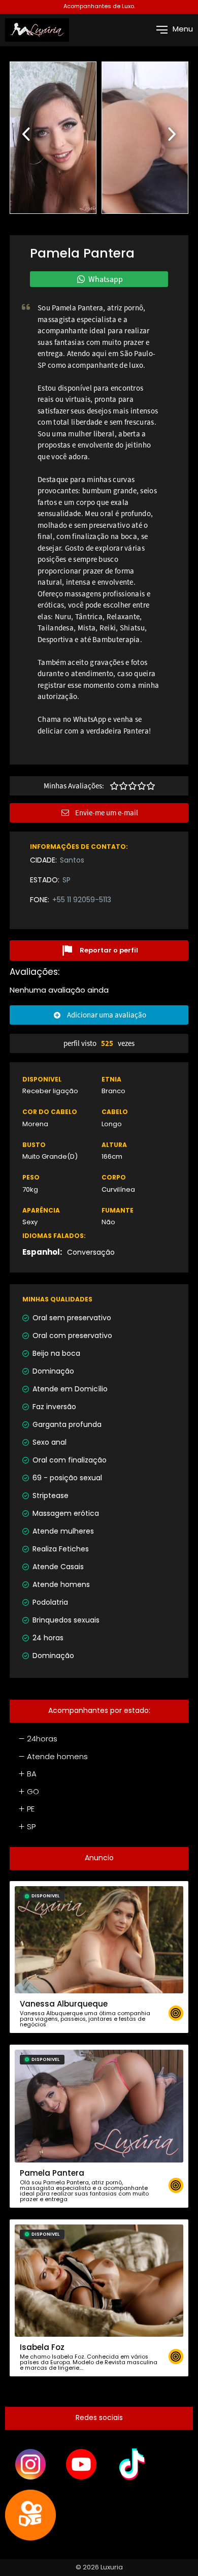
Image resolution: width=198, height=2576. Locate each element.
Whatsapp (106, 279)
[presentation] (27, 132)
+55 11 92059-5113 (82, 900)
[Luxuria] (37, 30)
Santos (72, 861)
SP (67, 881)
